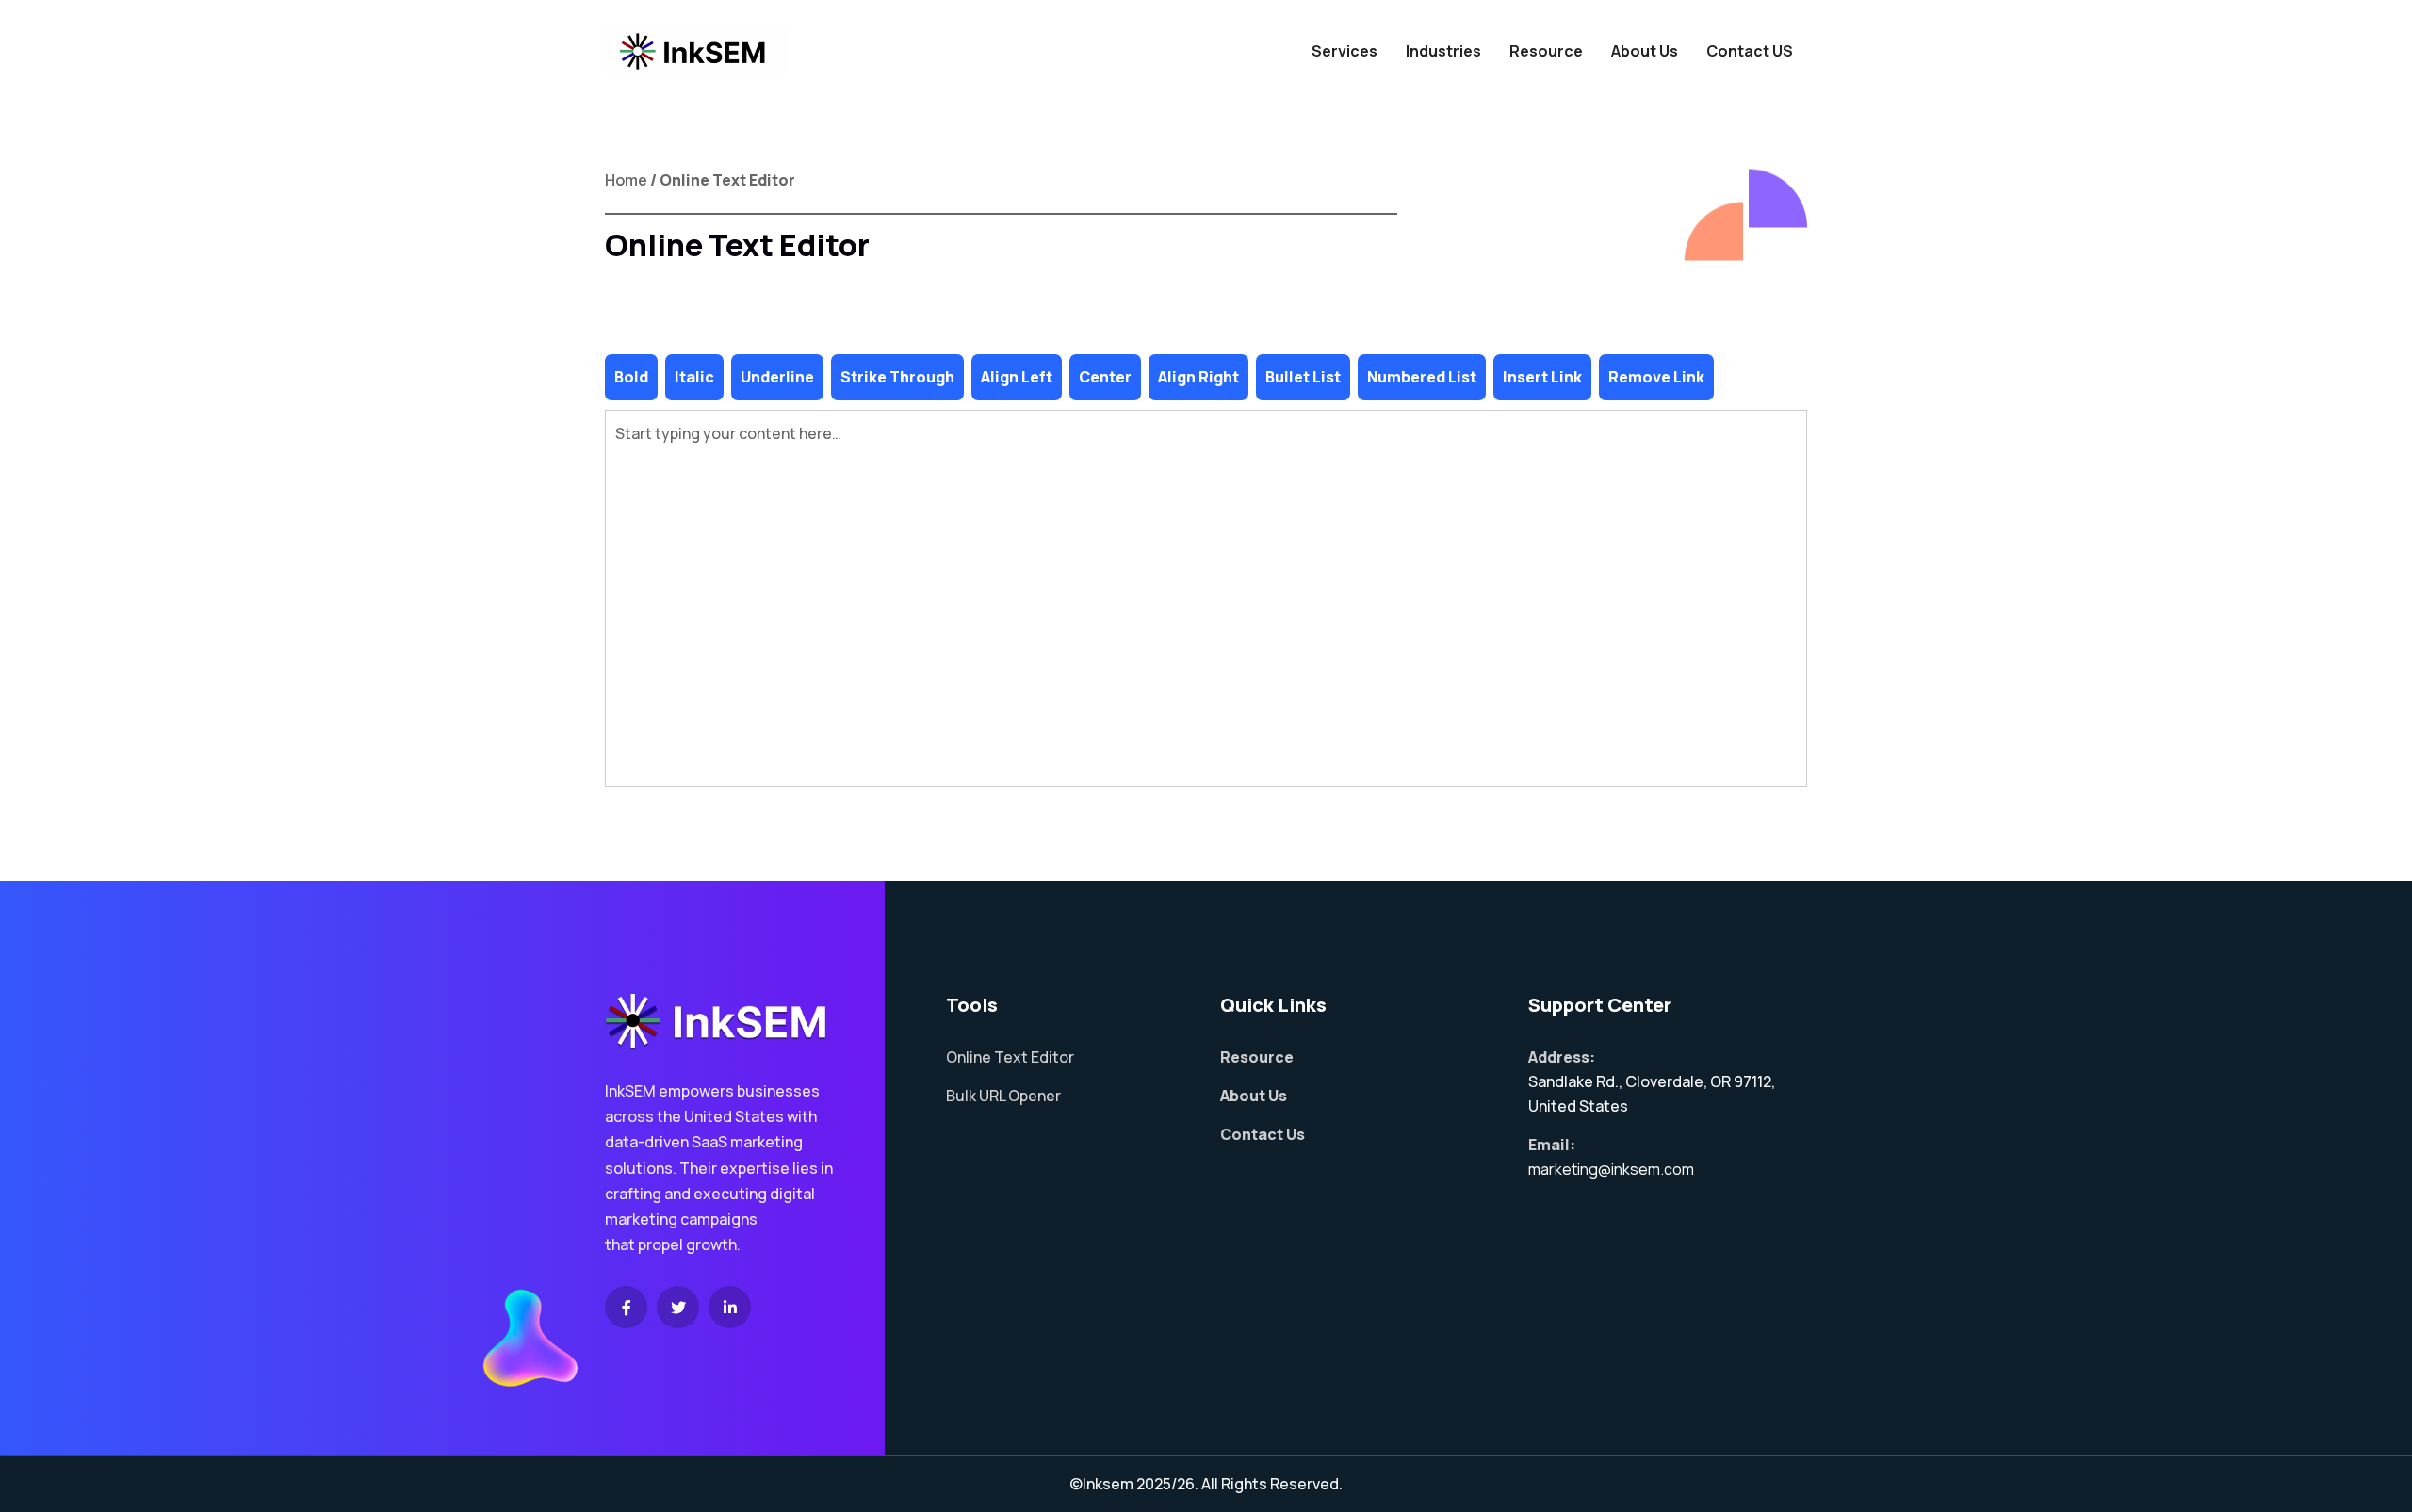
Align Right (1198, 377)
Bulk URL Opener (1003, 1096)
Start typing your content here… (728, 433)
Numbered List (1422, 377)
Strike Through (897, 377)
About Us (1645, 51)
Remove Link (1656, 377)
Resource (1546, 51)
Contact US (1750, 51)
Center (1105, 377)
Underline (777, 377)
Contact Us (1263, 1134)
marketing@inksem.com (1611, 1169)
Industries (1443, 51)
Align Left (1017, 377)
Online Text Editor (1010, 1057)
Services (1345, 51)
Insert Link (1542, 377)
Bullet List (1303, 377)
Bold (631, 377)
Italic (694, 377)
